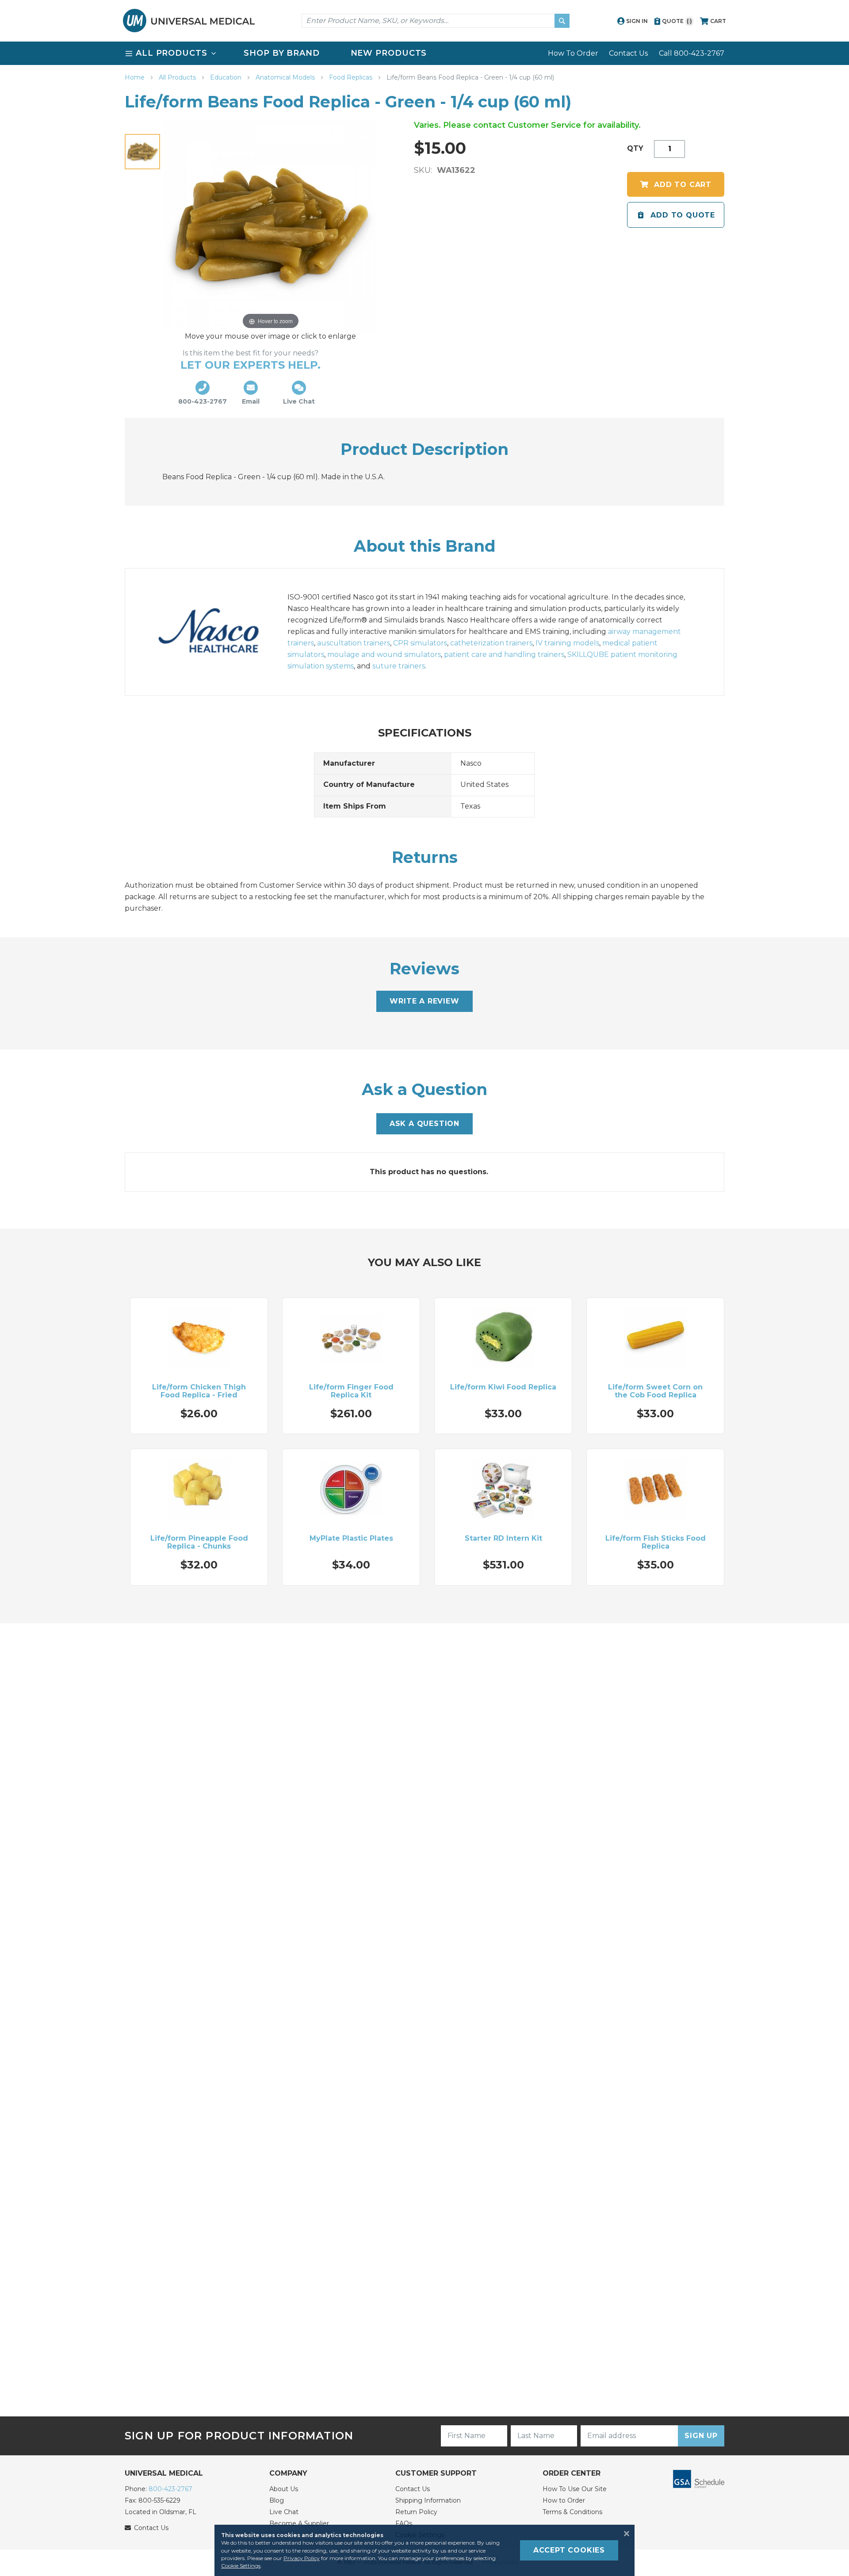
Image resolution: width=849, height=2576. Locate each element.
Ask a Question (424, 1124)
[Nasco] (218, 632)
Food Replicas (352, 77)
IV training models (567, 643)
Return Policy (416, 2512)
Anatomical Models (286, 77)
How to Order (564, 2500)
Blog (277, 2500)
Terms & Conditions (572, 2512)
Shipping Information (428, 2500)
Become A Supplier (299, 2523)
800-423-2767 (170, 2489)
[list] (424, 53)
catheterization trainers (491, 643)
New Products (389, 53)
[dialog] (424, 2550)
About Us (284, 2489)
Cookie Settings (241, 2566)
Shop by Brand (282, 53)
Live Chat (284, 2512)
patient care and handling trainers (504, 654)
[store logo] (189, 21)
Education (227, 77)
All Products (178, 77)
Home (136, 77)
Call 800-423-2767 (692, 53)
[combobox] (436, 21)
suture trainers (399, 666)
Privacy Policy (302, 2558)
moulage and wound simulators (384, 654)
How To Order (573, 53)
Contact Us (628, 53)
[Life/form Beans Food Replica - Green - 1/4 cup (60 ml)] (142, 152)
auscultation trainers (354, 643)
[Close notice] (624, 2534)
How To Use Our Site (575, 2489)
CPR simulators (420, 643)
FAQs (404, 2523)
